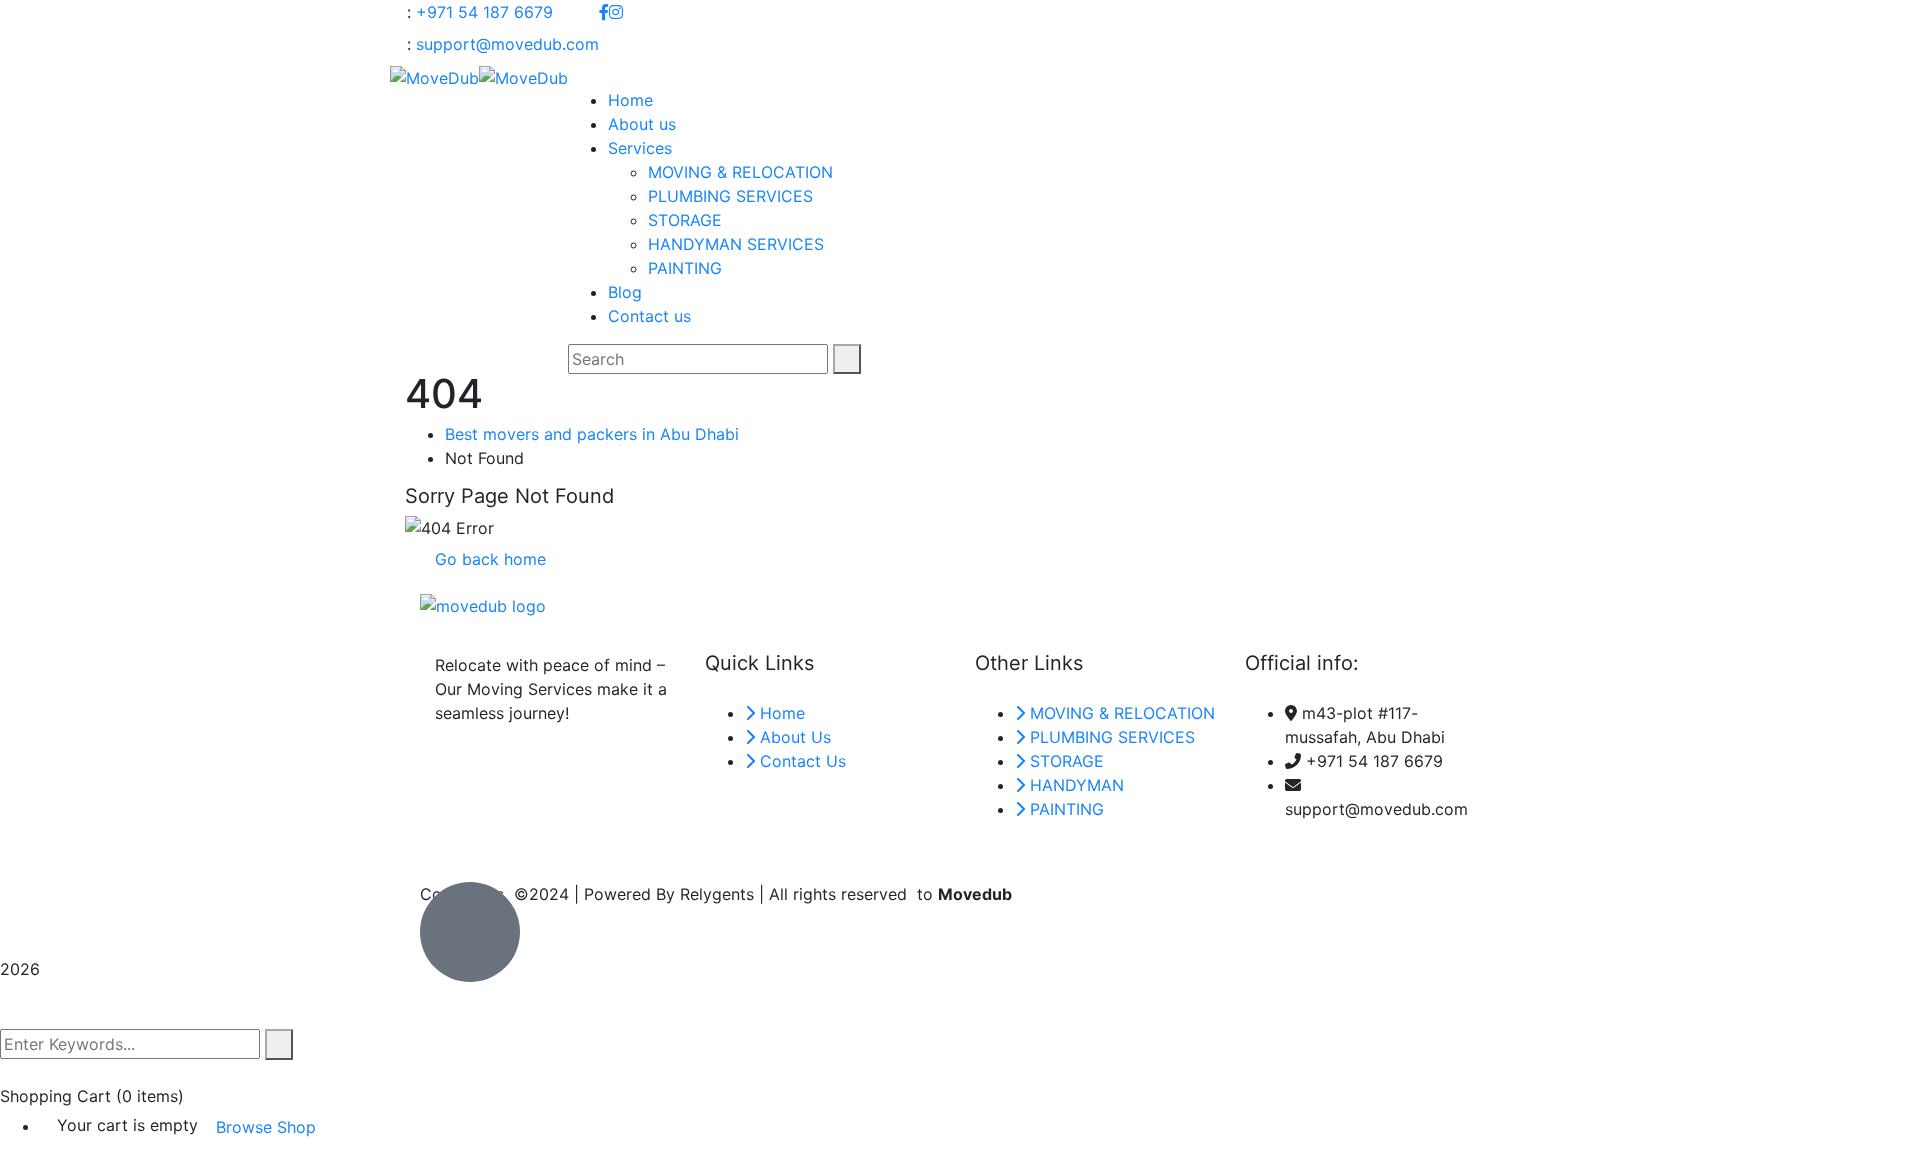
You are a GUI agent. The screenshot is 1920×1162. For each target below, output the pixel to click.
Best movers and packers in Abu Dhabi (592, 434)
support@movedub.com (507, 44)
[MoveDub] (434, 76)
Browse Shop (266, 1127)
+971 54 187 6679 (484, 12)
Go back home (488, 559)
